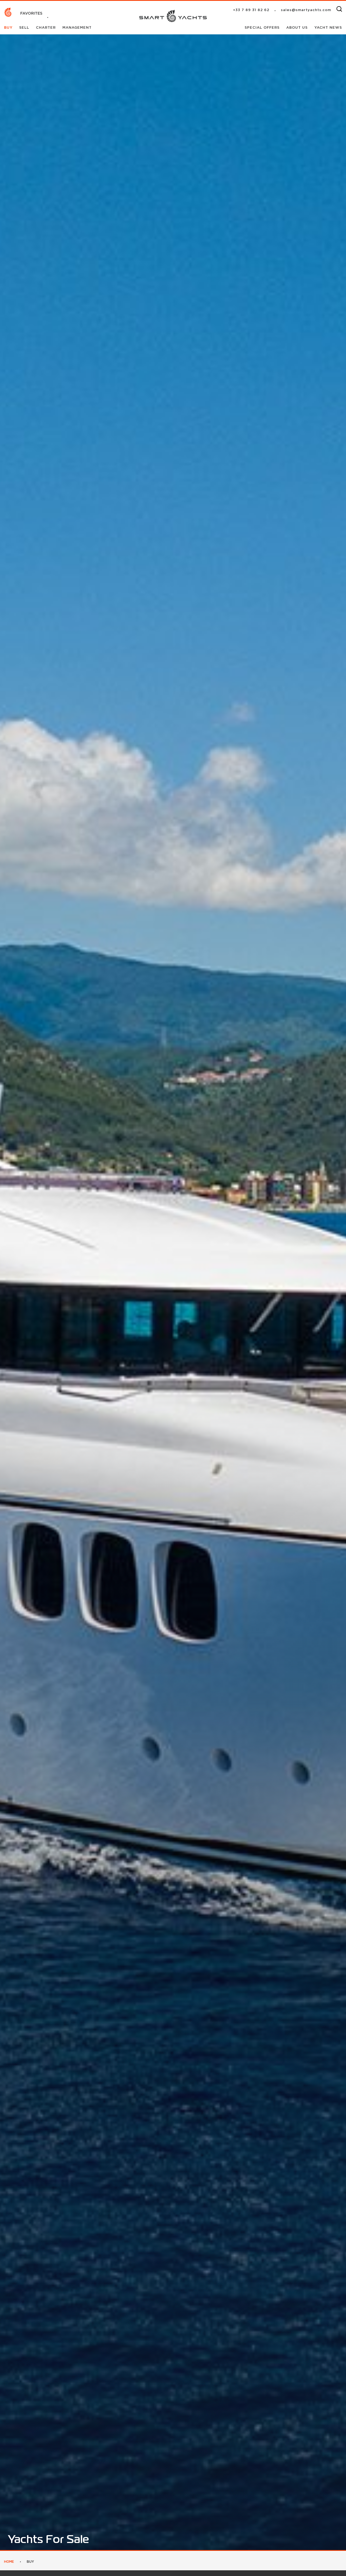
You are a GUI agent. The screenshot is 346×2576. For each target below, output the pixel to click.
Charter (46, 28)
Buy (9, 28)
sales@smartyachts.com (306, 10)
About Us (298, 28)
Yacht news (328, 28)
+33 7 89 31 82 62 (251, 10)
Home (9, 2562)
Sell (25, 28)
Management (77, 28)
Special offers (263, 28)
